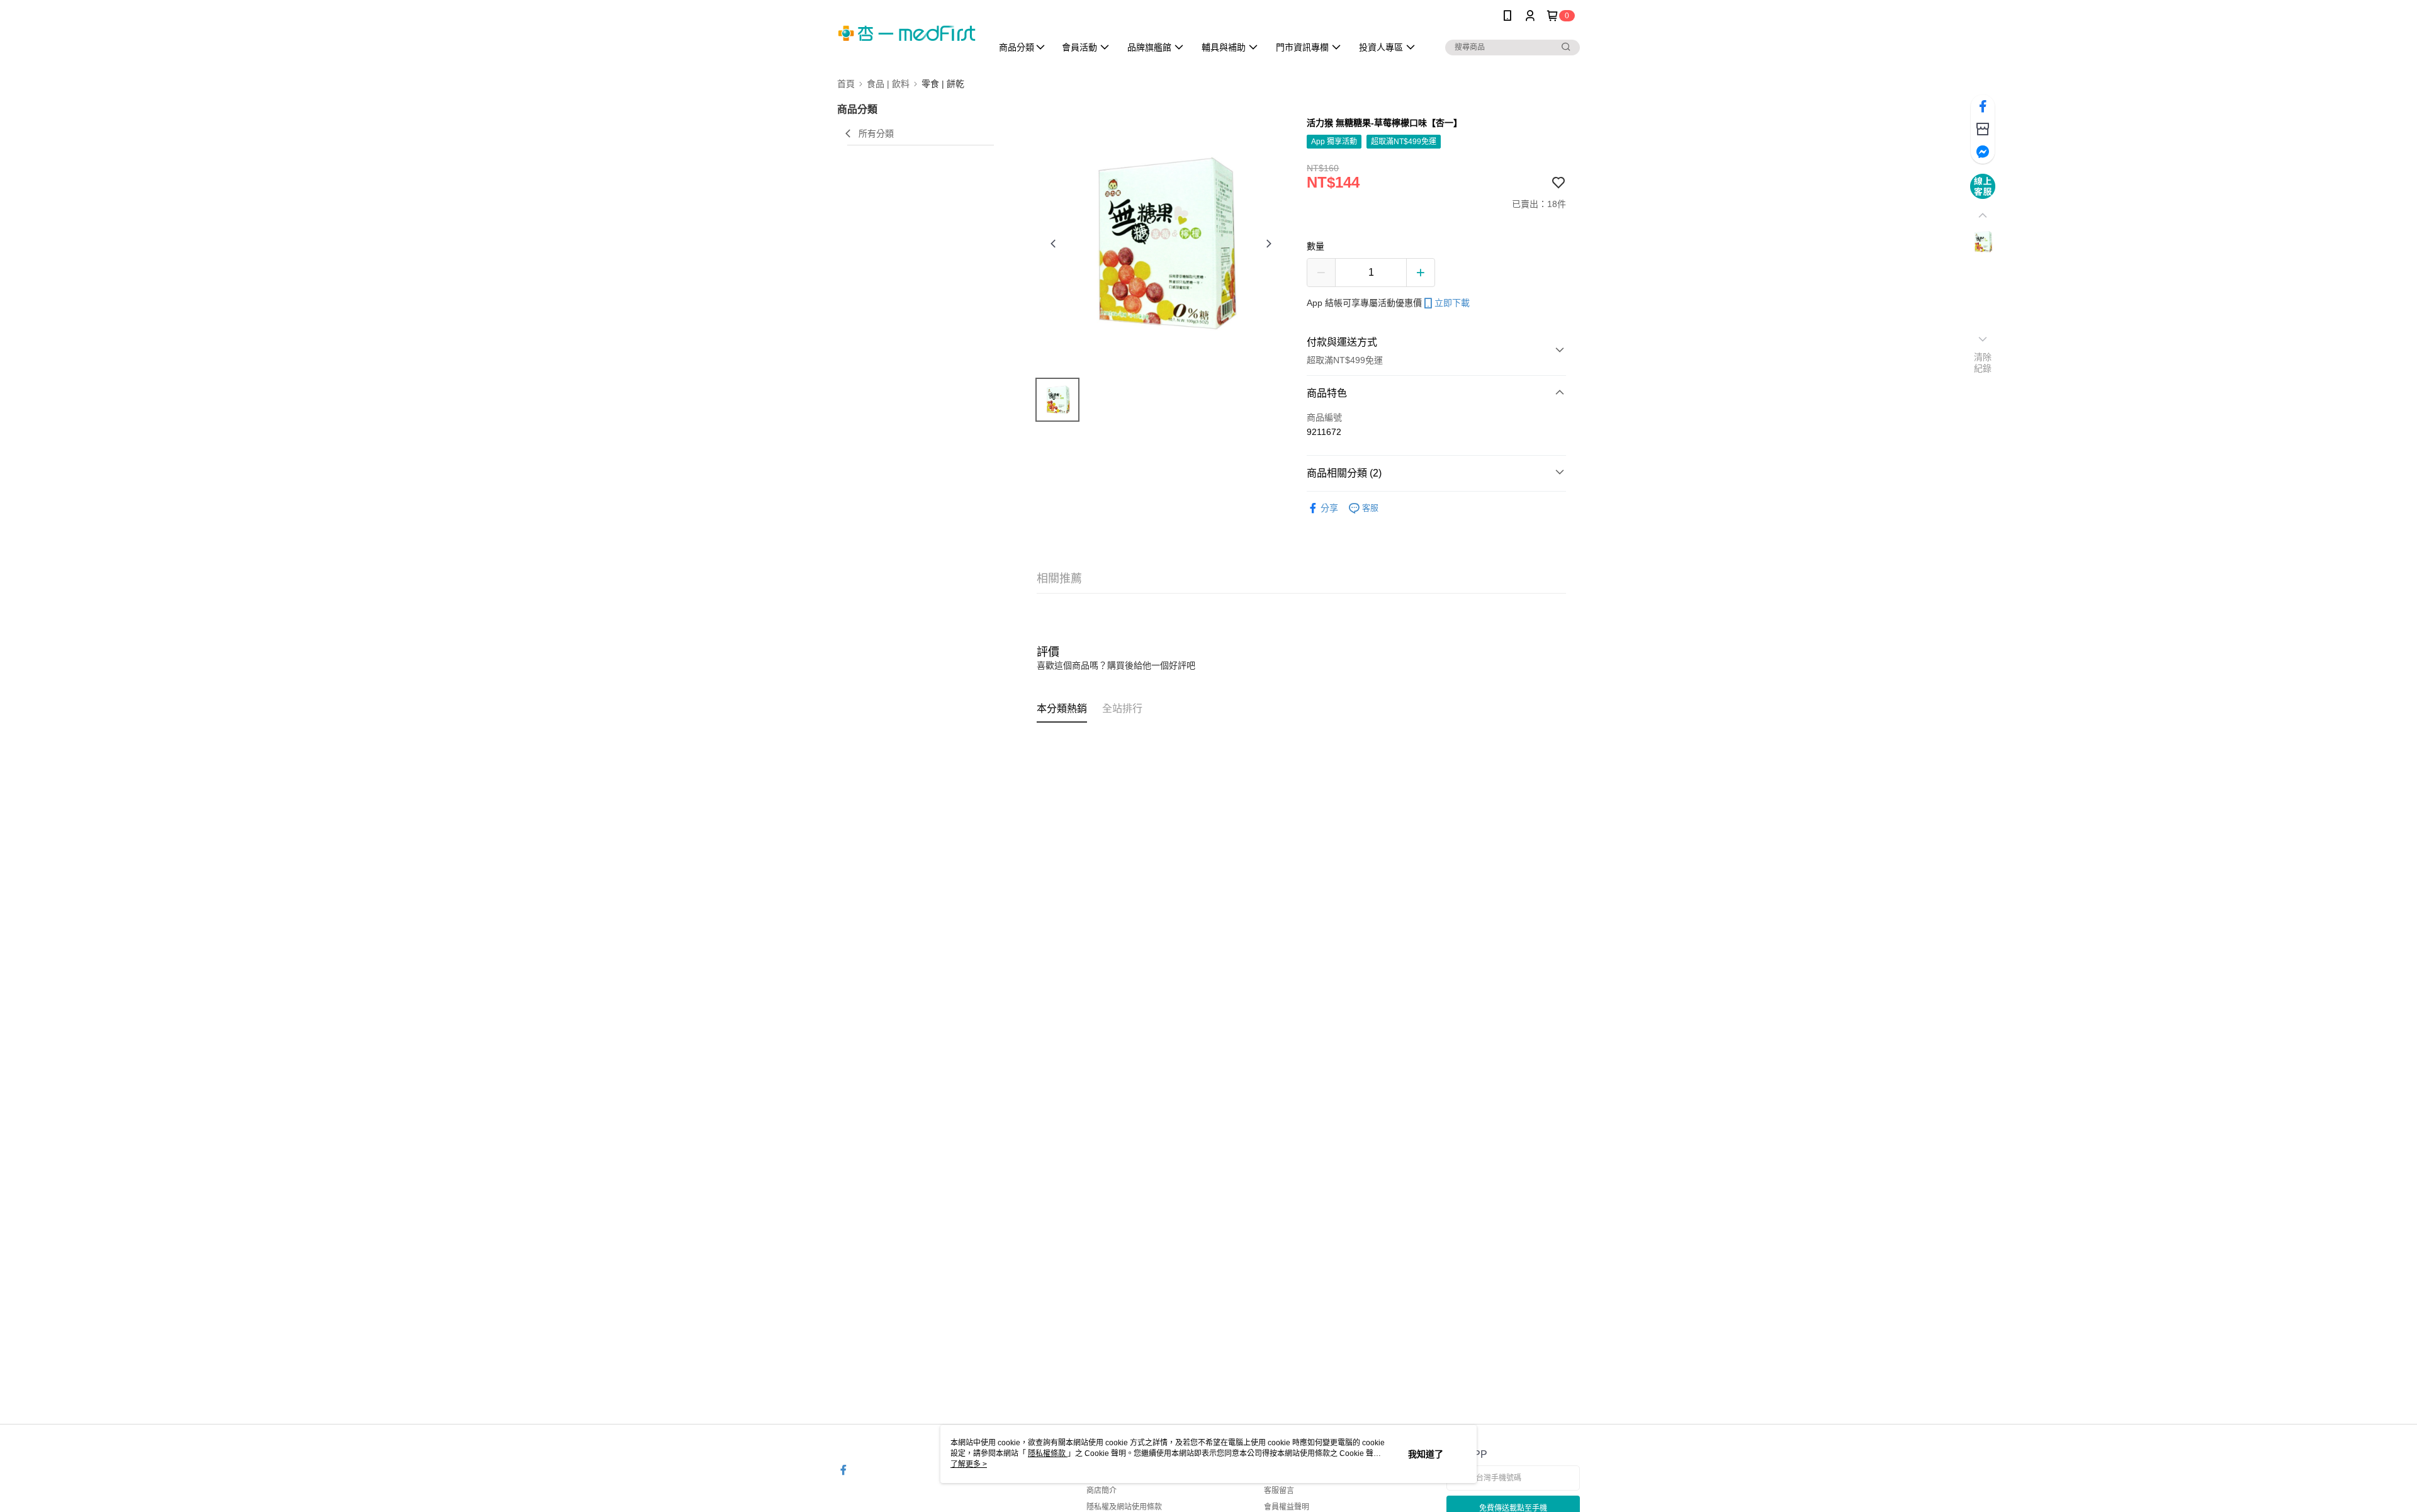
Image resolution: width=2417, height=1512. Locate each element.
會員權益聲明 (1287, 1507)
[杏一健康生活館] (907, 33)
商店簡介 (1101, 1491)
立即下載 (1452, 303)
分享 (1329, 508)
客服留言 (1279, 1491)
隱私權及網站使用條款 (1124, 1507)
